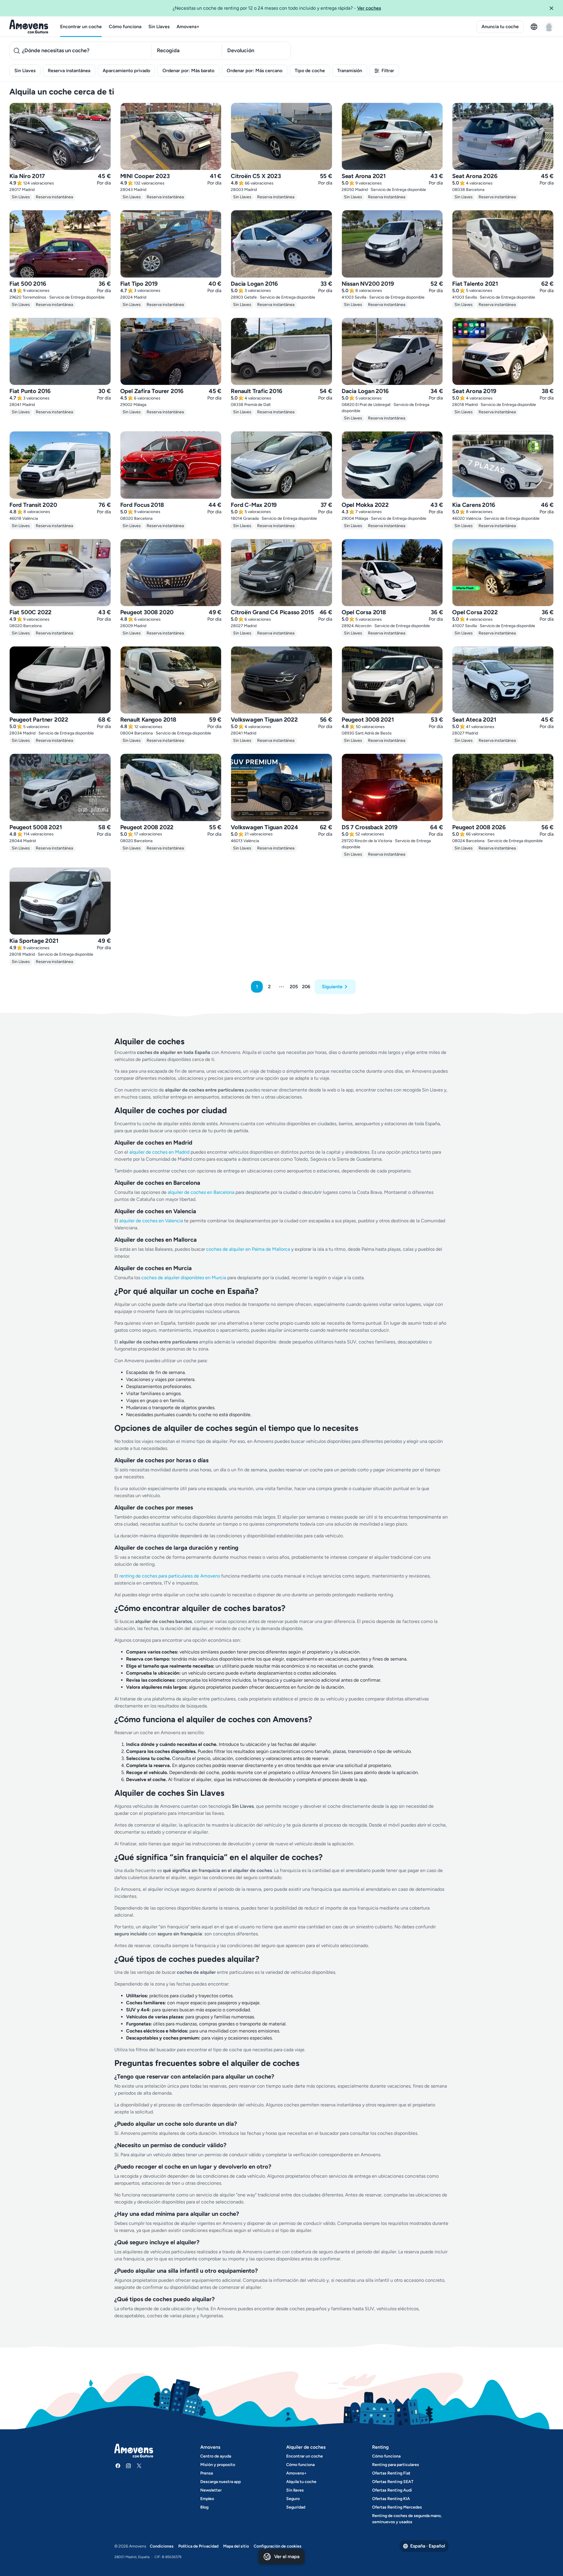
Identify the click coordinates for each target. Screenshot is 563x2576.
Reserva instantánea (69, 71)
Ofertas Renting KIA (391, 2499)
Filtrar (388, 71)
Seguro (293, 2499)
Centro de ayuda (216, 2456)
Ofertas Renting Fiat (391, 2473)
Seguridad (296, 2507)
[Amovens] (29, 27)
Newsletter (211, 2490)
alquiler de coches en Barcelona (201, 1192)
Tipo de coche (310, 71)
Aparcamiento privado (126, 71)
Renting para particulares (396, 2465)
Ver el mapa (287, 2556)
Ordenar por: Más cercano (255, 71)
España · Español (428, 2546)
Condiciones (162, 2546)
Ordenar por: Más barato (188, 71)
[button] (554, 8)
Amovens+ (188, 27)
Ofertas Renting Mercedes (397, 2507)
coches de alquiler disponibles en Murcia (184, 1278)
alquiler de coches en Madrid (159, 1152)
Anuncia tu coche (500, 27)
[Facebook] (118, 2466)
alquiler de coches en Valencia (151, 1221)
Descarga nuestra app (221, 2482)
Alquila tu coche (301, 2482)
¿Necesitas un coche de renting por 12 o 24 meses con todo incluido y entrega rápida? (277, 8)
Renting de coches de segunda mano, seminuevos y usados (407, 2519)
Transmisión (350, 71)
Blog (204, 2507)
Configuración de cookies (278, 2546)
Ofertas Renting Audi (392, 2490)
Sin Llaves (159, 27)
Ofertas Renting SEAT (393, 2482)
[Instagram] (128, 2466)
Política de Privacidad (198, 2546)
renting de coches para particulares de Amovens (170, 1576)
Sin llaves (295, 2490)
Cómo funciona (125, 27)
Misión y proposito (218, 2465)
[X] (139, 2466)
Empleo (207, 2499)
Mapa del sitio (236, 2546)
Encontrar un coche (81, 27)
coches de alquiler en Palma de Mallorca (248, 1249)
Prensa (207, 2473)
